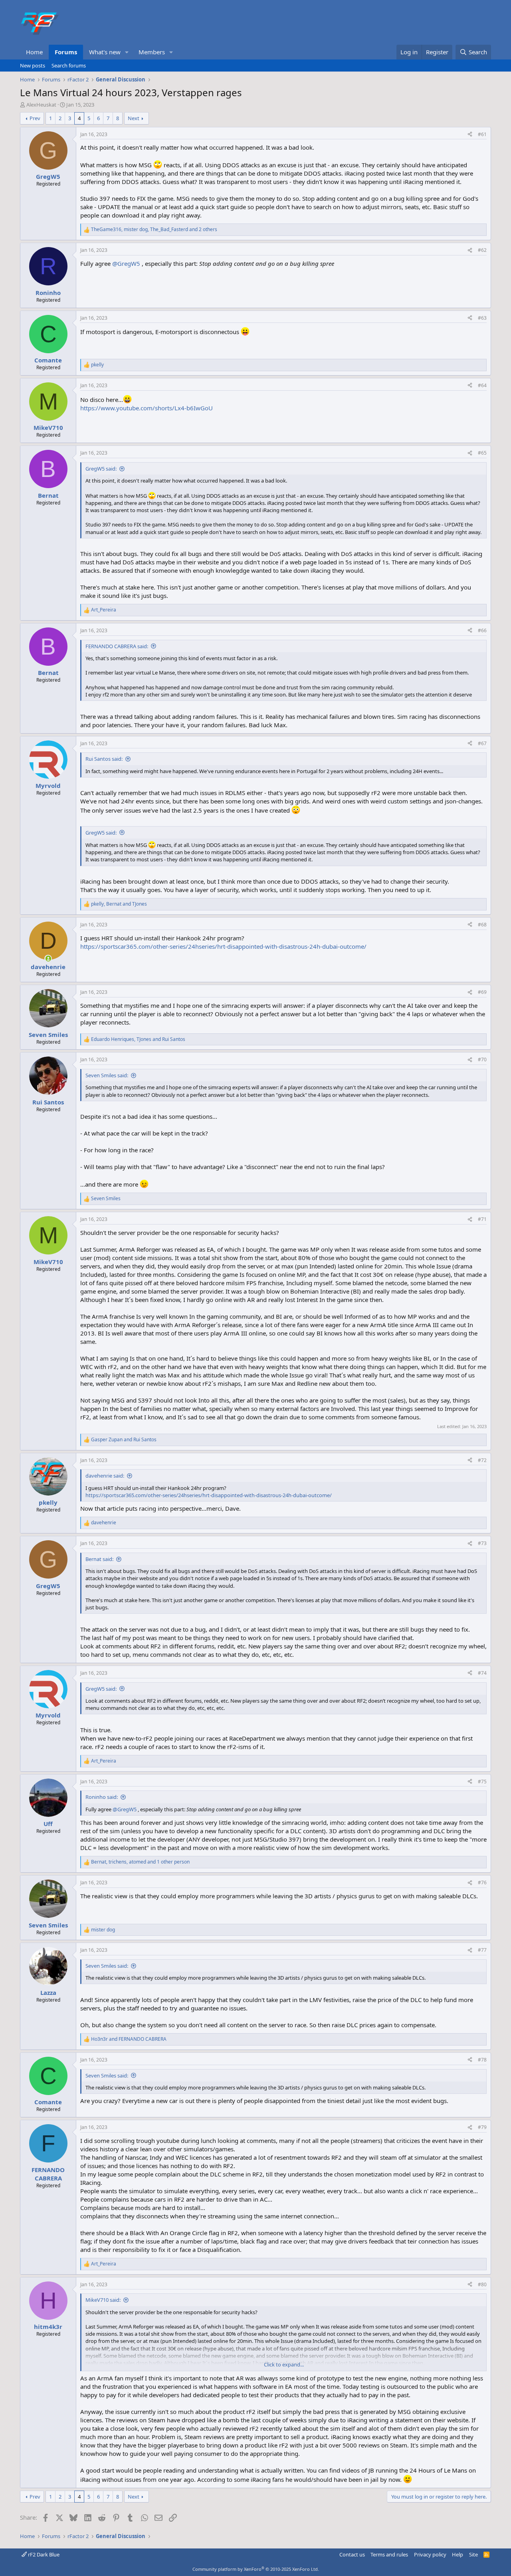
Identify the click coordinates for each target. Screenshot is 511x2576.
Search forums (69, 65)
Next (134, 118)
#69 (482, 992)
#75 (482, 1782)
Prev (35, 118)
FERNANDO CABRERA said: (117, 646)
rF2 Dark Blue (43, 2554)
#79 (482, 2127)
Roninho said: (102, 1797)
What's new (105, 52)
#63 (482, 318)
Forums (66, 52)
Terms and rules (389, 2554)
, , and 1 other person (140, 1862)
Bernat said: (99, 1559)
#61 (482, 134)
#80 (482, 2284)
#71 (482, 1219)
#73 (482, 1543)
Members (152, 52)
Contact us (352, 2554)
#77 (482, 1950)
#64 (482, 385)
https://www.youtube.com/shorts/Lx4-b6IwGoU (147, 408)
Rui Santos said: (104, 759)
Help (458, 2554)
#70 (482, 1059)
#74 (482, 1673)
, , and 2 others (154, 230)
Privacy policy (430, 2554)
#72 (482, 1460)
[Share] (470, 135)
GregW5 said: (101, 469)
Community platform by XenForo (256, 2569)
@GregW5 (126, 263)
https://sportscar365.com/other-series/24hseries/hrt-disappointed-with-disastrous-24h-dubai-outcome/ (223, 946)
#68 (482, 925)
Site (473, 2554)
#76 (482, 1883)
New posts (33, 65)
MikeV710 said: (103, 2300)
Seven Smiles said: (107, 1075)
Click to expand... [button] (284, 2364)
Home (34, 52)
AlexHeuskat (41, 105)
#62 (482, 250)
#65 (482, 453)
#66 (482, 630)
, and (119, 904)
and (124, 1440)
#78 (482, 2060)
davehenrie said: (105, 1476)
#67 (482, 743)
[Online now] (48, 959)
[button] (127, 52)
